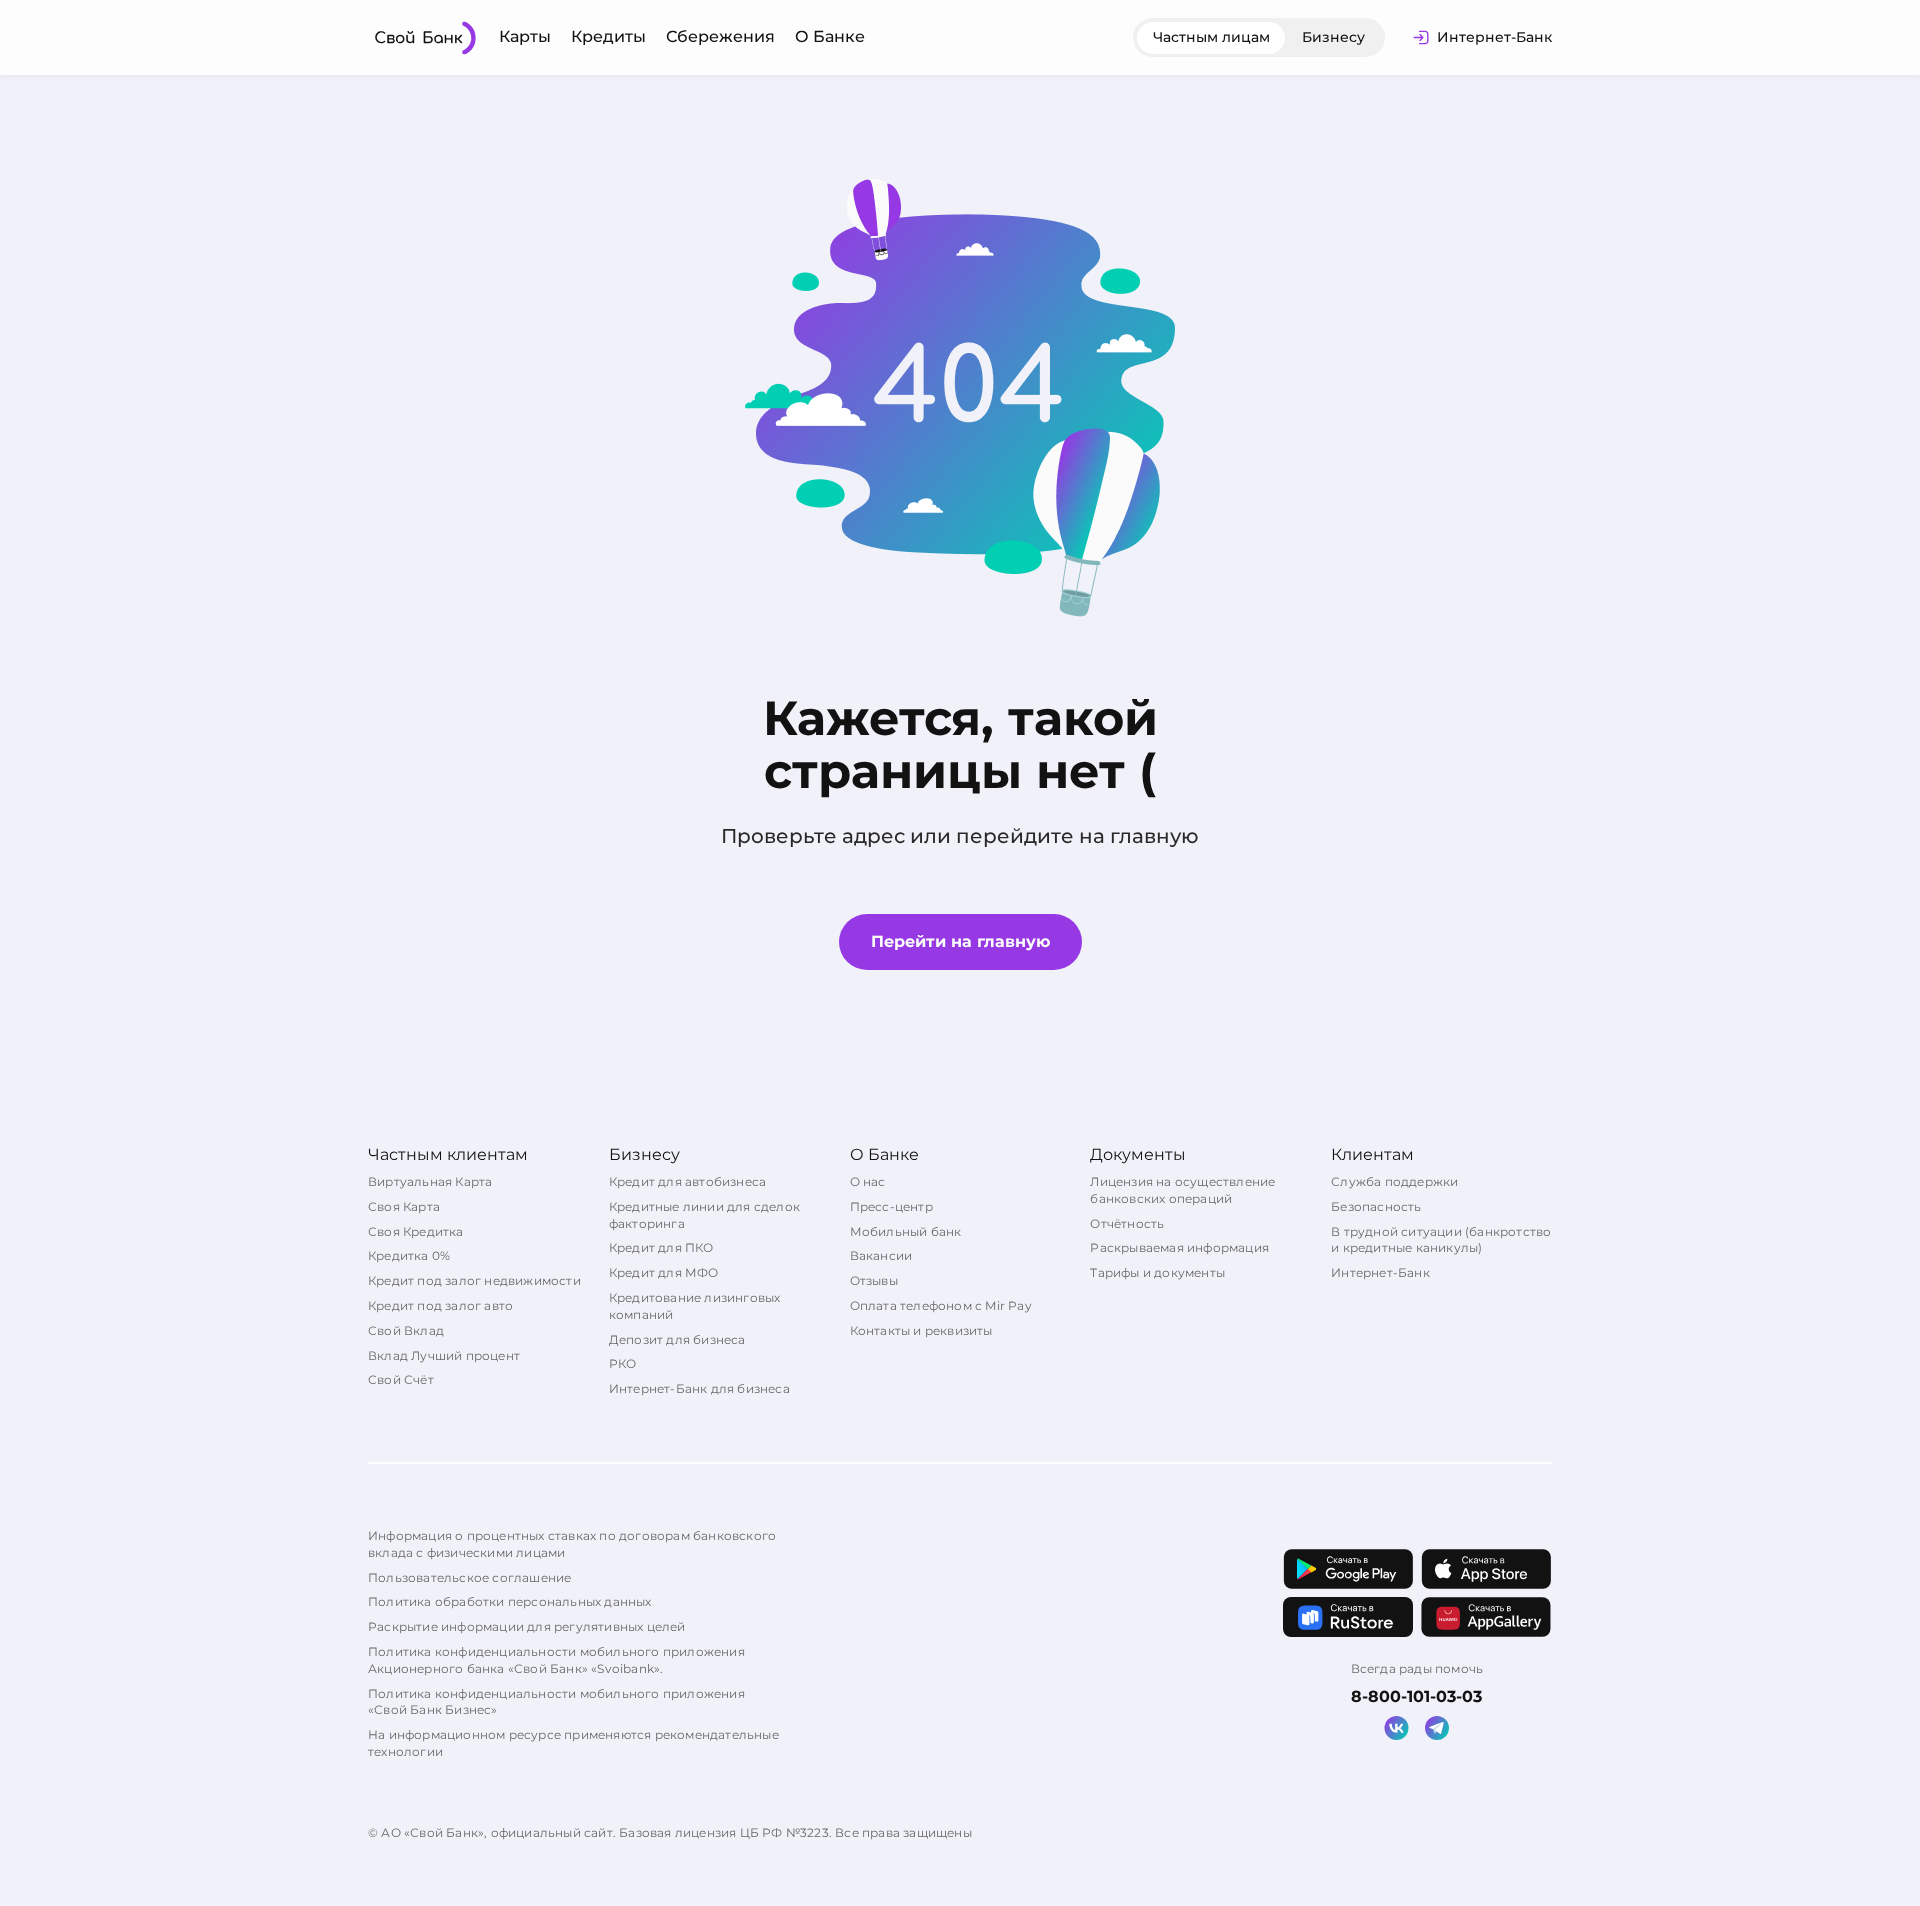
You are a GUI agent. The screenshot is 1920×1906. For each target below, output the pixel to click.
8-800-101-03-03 (1416, 1696)
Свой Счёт (401, 1379)
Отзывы (874, 1280)
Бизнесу (1333, 37)
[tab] (1211, 38)
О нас (868, 1181)
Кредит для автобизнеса (687, 1181)
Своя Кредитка (416, 1231)
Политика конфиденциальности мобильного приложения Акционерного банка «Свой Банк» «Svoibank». (556, 1660)
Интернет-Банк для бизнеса (699, 1388)
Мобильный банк (906, 1231)
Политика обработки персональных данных (510, 1601)
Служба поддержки (1394, 1181)
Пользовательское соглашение (469, 1577)
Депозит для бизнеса (677, 1339)
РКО (623, 1363)
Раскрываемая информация (1179, 1247)
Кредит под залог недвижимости (474, 1280)
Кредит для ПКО (661, 1247)
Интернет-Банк (1380, 1272)
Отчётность (1127, 1223)
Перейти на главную (960, 941)
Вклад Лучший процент (444, 1355)
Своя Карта (404, 1206)
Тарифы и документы (1157, 1272)
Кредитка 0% (409, 1255)
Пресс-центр (891, 1206)
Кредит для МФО (664, 1272)
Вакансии (881, 1255)
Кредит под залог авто (440, 1305)
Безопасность (1376, 1206)
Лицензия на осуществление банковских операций (1182, 1190)
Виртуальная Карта (430, 1181)
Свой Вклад (406, 1330)
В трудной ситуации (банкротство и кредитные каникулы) (1441, 1240)
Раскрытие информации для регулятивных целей (527, 1626)
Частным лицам (1211, 37)
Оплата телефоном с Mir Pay (941, 1305)
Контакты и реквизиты (921, 1330)
